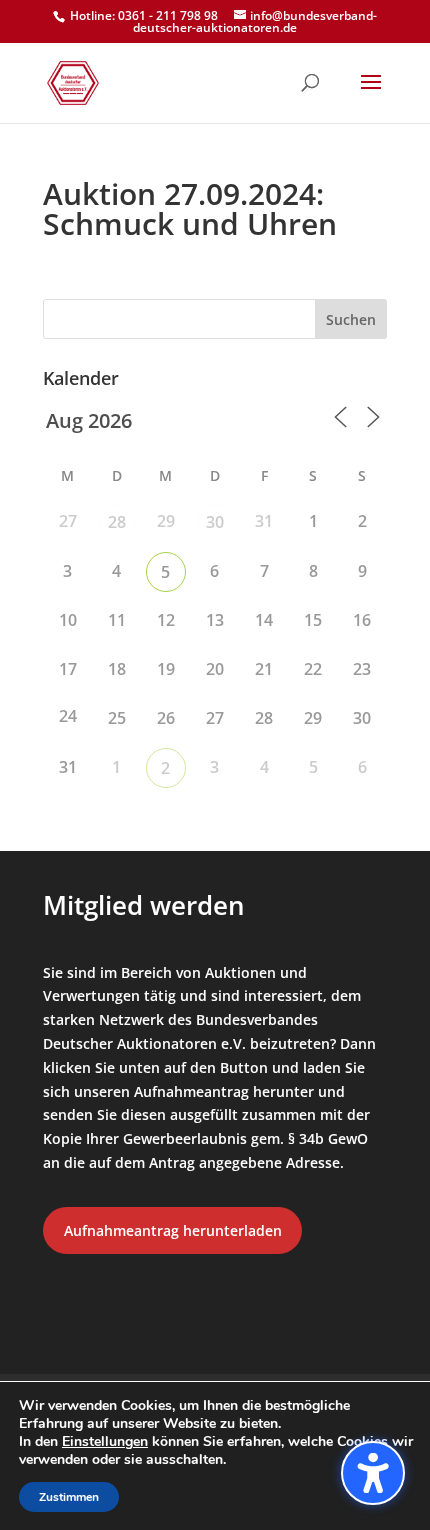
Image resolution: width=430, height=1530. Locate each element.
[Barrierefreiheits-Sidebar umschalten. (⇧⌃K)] (373, 1473)
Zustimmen (69, 1497)
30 (215, 522)
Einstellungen (105, 1442)
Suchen (351, 319)
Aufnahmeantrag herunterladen (173, 1230)
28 (117, 522)
